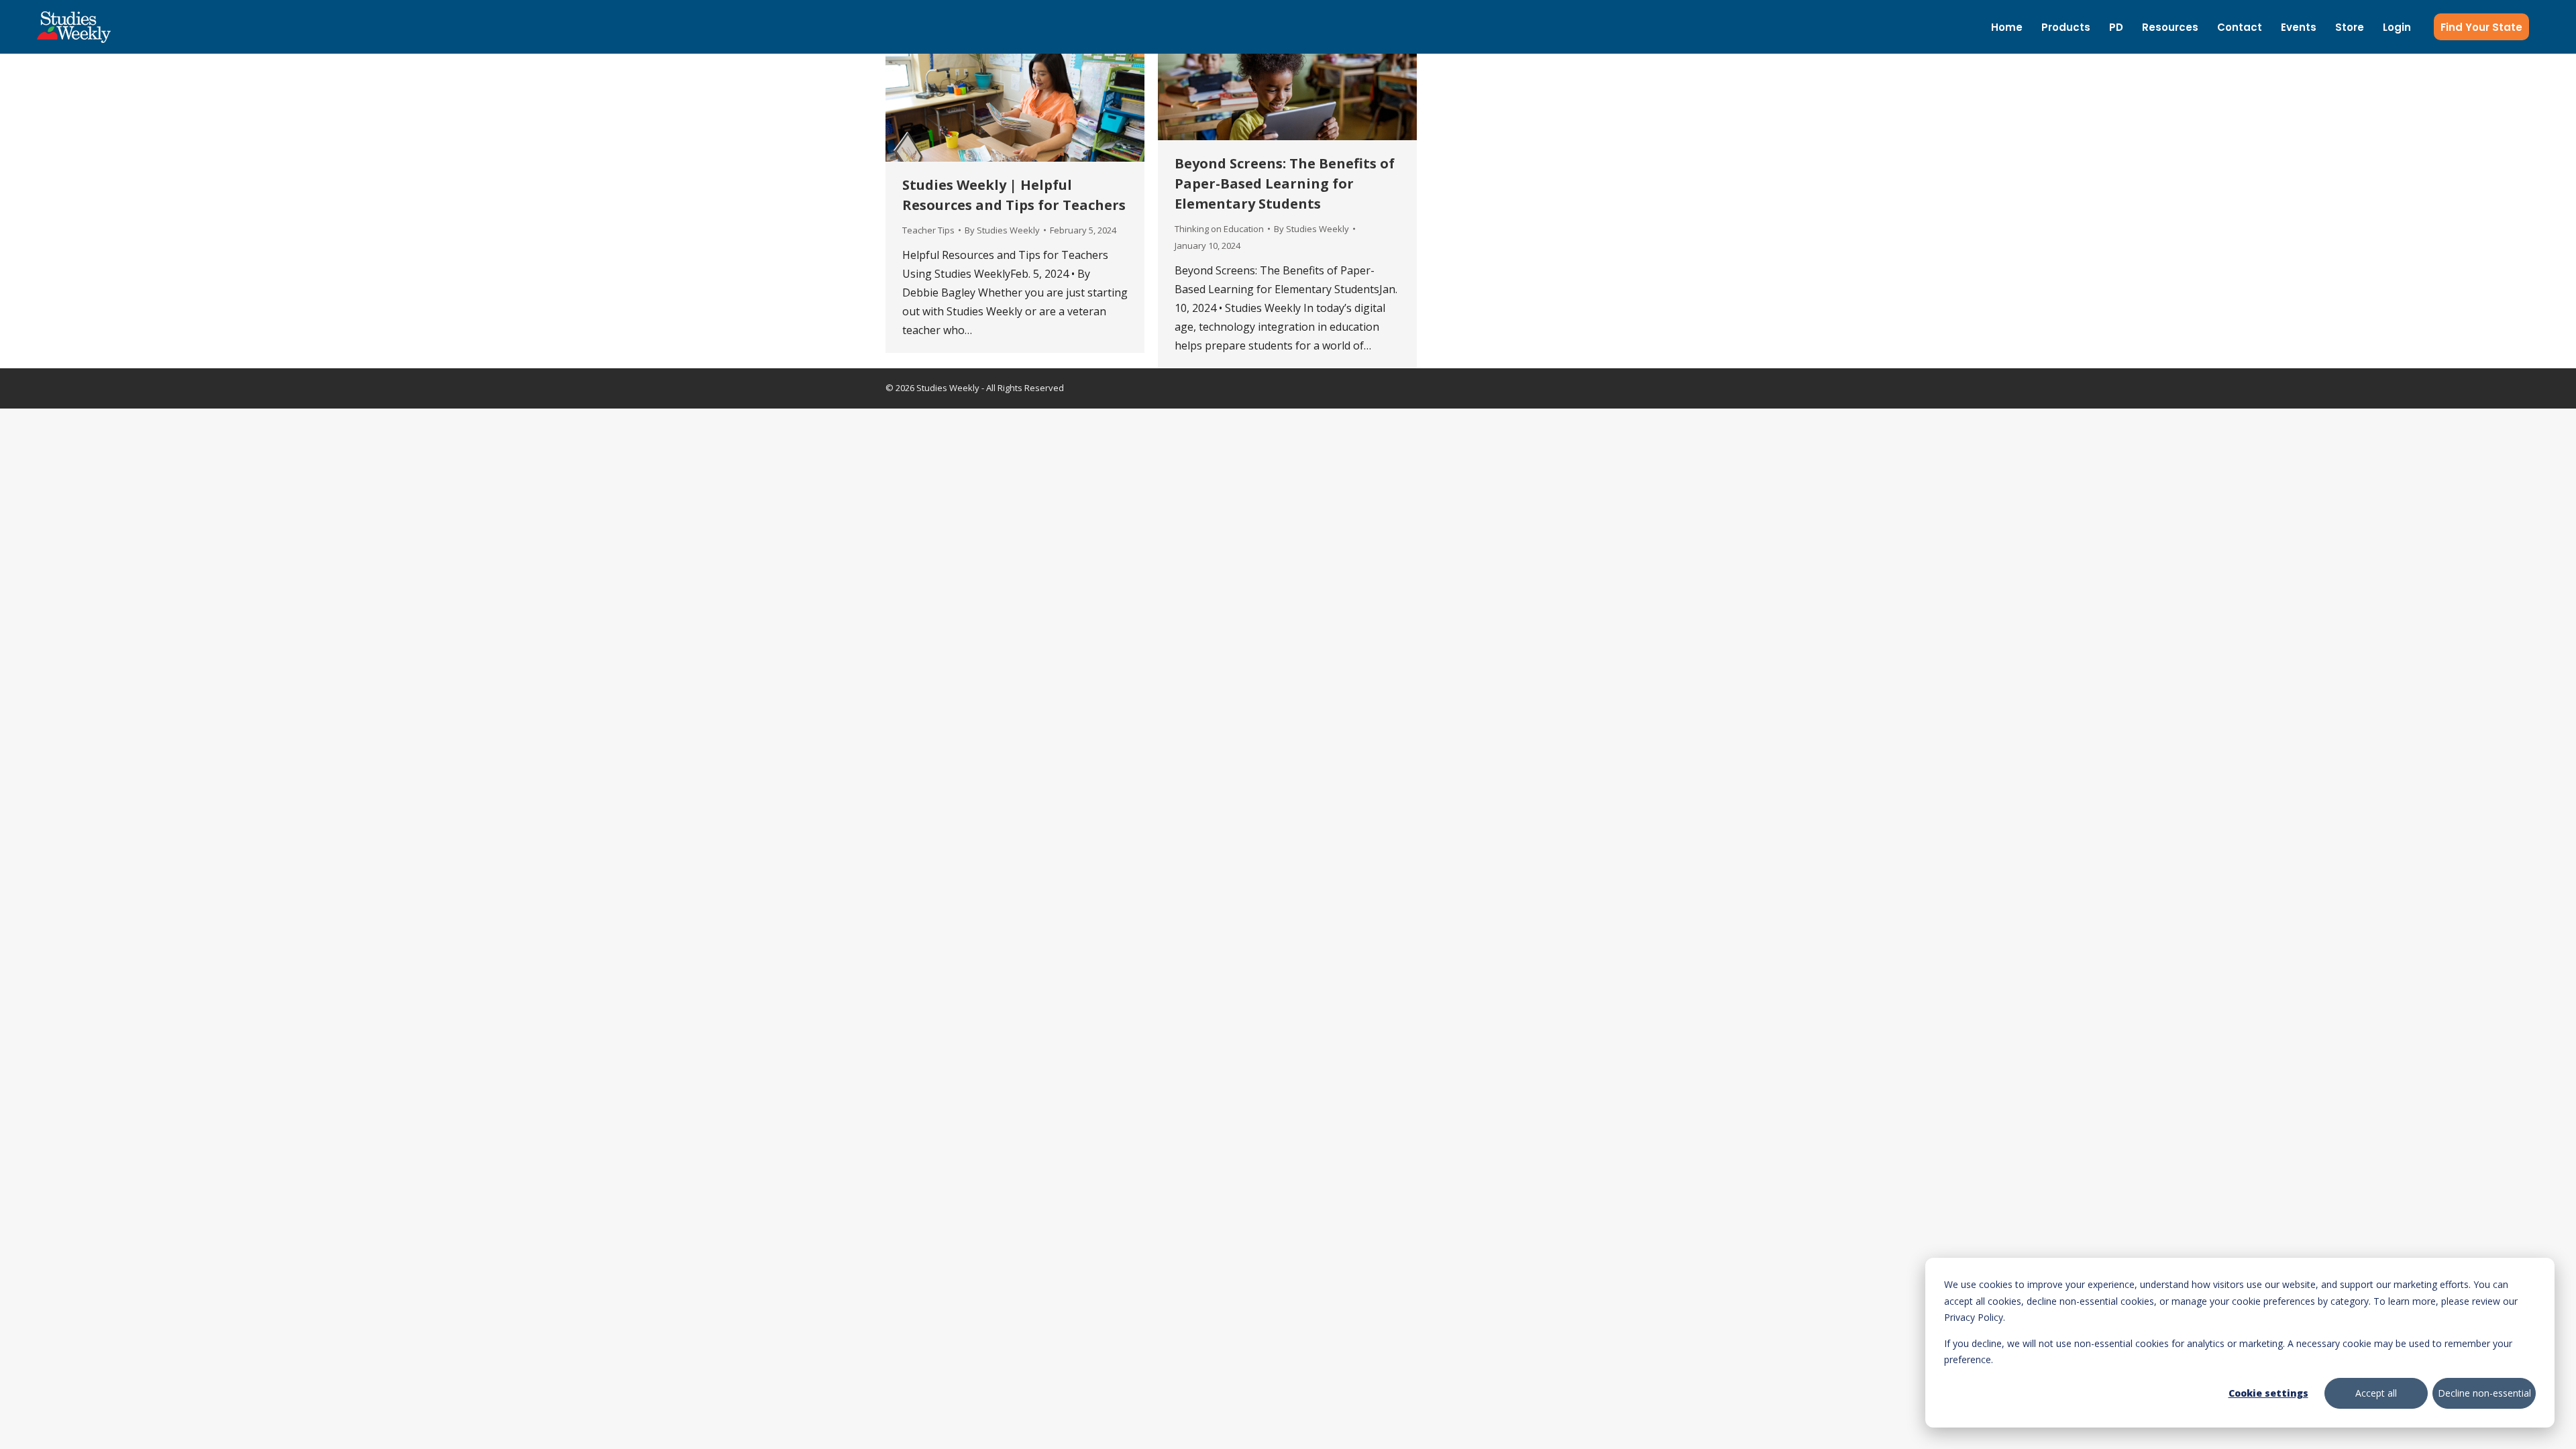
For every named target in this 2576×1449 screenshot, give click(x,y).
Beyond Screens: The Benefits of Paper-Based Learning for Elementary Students (1285, 183)
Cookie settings (2268, 1393)
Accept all (2376, 1393)
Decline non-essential (2484, 1393)
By (1002, 230)
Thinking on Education (1219, 229)
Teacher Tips (928, 230)
